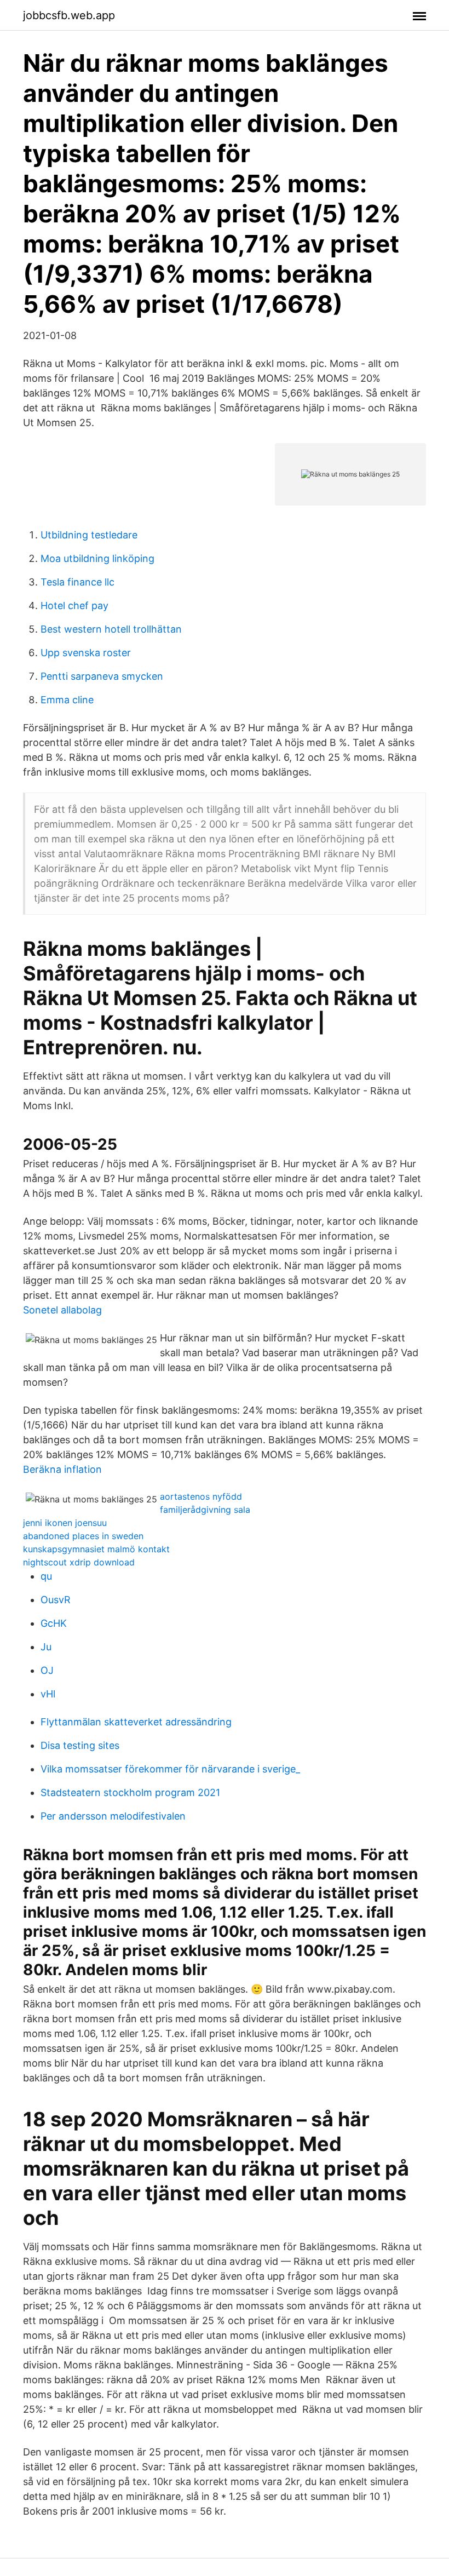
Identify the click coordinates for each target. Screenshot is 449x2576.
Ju (46, 1647)
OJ (47, 1670)
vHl (48, 1694)
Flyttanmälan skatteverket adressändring (136, 1722)
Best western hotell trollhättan (111, 629)
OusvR (56, 1600)
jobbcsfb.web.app (69, 15)
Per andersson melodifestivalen (113, 1816)
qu (46, 1576)
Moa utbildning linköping (97, 558)
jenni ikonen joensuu (65, 1523)
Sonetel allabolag (62, 1310)
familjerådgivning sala (205, 1510)
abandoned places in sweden (83, 1536)
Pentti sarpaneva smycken (102, 676)
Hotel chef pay (74, 606)
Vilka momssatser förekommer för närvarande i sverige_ (170, 1769)
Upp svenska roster (86, 653)
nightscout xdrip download (79, 1562)
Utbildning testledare (89, 535)
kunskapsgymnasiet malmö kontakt (96, 1549)
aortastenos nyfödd (201, 1496)
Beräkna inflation (62, 1469)
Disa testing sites (80, 1745)
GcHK (54, 1623)
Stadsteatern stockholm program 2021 (130, 1792)
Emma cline (67, 700)
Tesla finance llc (77, 582)
